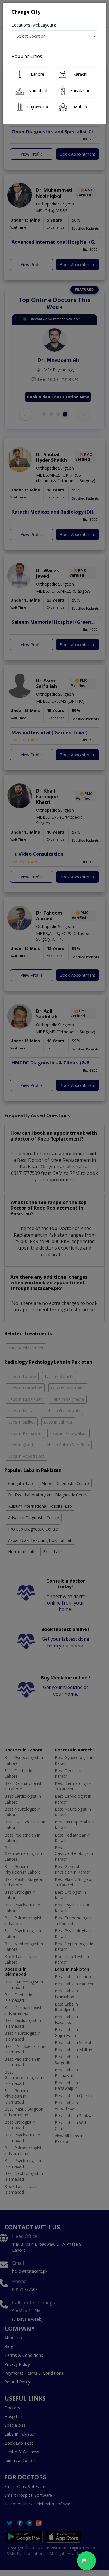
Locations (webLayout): (34, 25)
